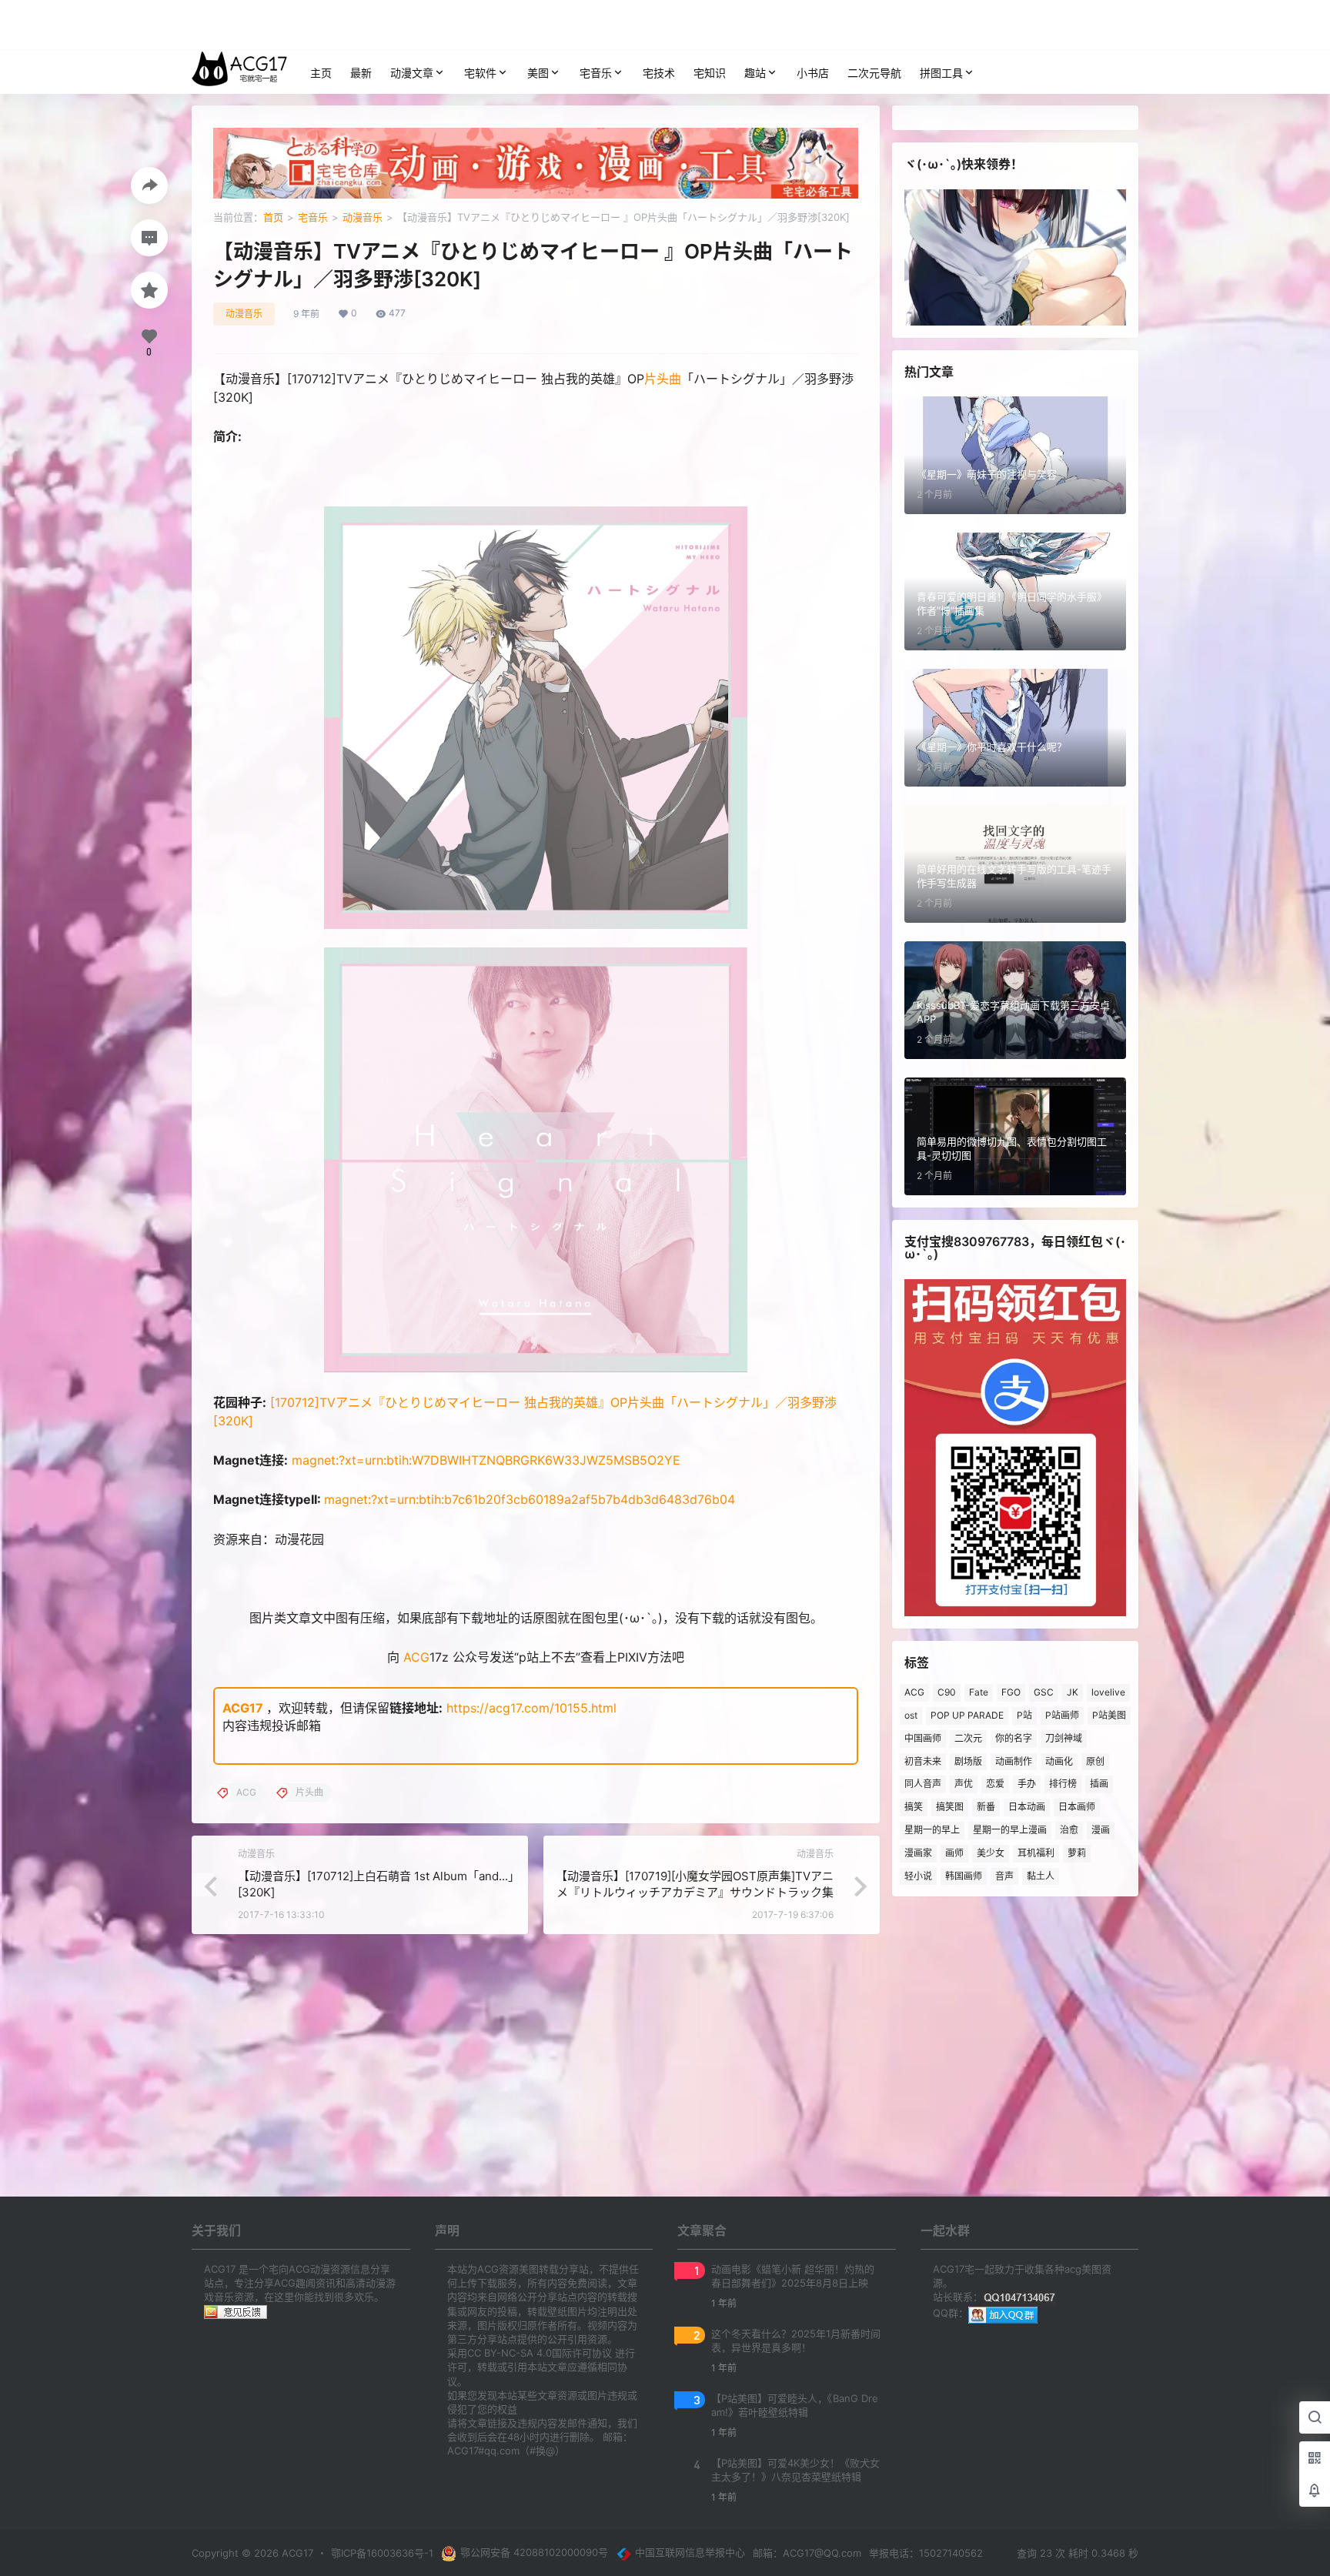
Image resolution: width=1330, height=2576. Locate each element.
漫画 (1101, 1830)
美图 (538, 73)
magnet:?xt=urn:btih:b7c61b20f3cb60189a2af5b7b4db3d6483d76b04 (530, 1499)
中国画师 (923, 1738)
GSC (1044, 1692)
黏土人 (1041, 1876)
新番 (986, 1807)
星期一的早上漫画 (1010, 1830)
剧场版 (968, 1761)
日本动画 (1027, 1807)
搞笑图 (950, 1807)
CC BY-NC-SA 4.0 (510, 2353)
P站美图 (1109, 1715)
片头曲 (663, 379)
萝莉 (1077, 1853)
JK (1073, 1692)
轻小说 (918, 1876)
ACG (416, 1657)
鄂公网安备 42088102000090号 (534, 2552)
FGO (1011, 1692)
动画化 (1059, 1761)
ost (911, 1715)
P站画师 (1062, 1715)
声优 (964, 1784)
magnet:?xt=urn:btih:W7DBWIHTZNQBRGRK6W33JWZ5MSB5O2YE (486, 1460)
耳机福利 (1036, 1853)
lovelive (1108, 1692)
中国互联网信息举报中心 (690, 2552)
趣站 (755, 73)
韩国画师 (964, 1876)
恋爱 (995, 1784)
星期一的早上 (932, 1830)
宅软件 (480, 73)
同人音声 (923, 1784)
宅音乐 (596, 73)
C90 (947, 1692)
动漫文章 (412, 73)
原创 (1095, 1761)
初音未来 (923, 1761)
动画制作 (1014, 1761)
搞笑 (914, 1807)
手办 (1027, 1784)
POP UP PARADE (967, 1715)
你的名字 (1014, 1738)
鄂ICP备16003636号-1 (382, 2553)
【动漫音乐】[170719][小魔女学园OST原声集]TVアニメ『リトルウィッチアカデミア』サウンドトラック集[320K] (695, 1892)
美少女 (991, 1853)
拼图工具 (941, 73)
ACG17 (243, 1708)
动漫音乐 (363, 217)
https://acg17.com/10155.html (531, 1708)
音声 (1004, 1876)
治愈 (1069, 1830)
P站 (1024, 1715)
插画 (1099, 1784)
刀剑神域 (1064, 1738)
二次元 (968, 1738)
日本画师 (1077, 1807)
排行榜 (1063, 1784)
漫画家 (918, 1853)
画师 (954, 1853)
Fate (979, 1692)
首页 (273, 217)
